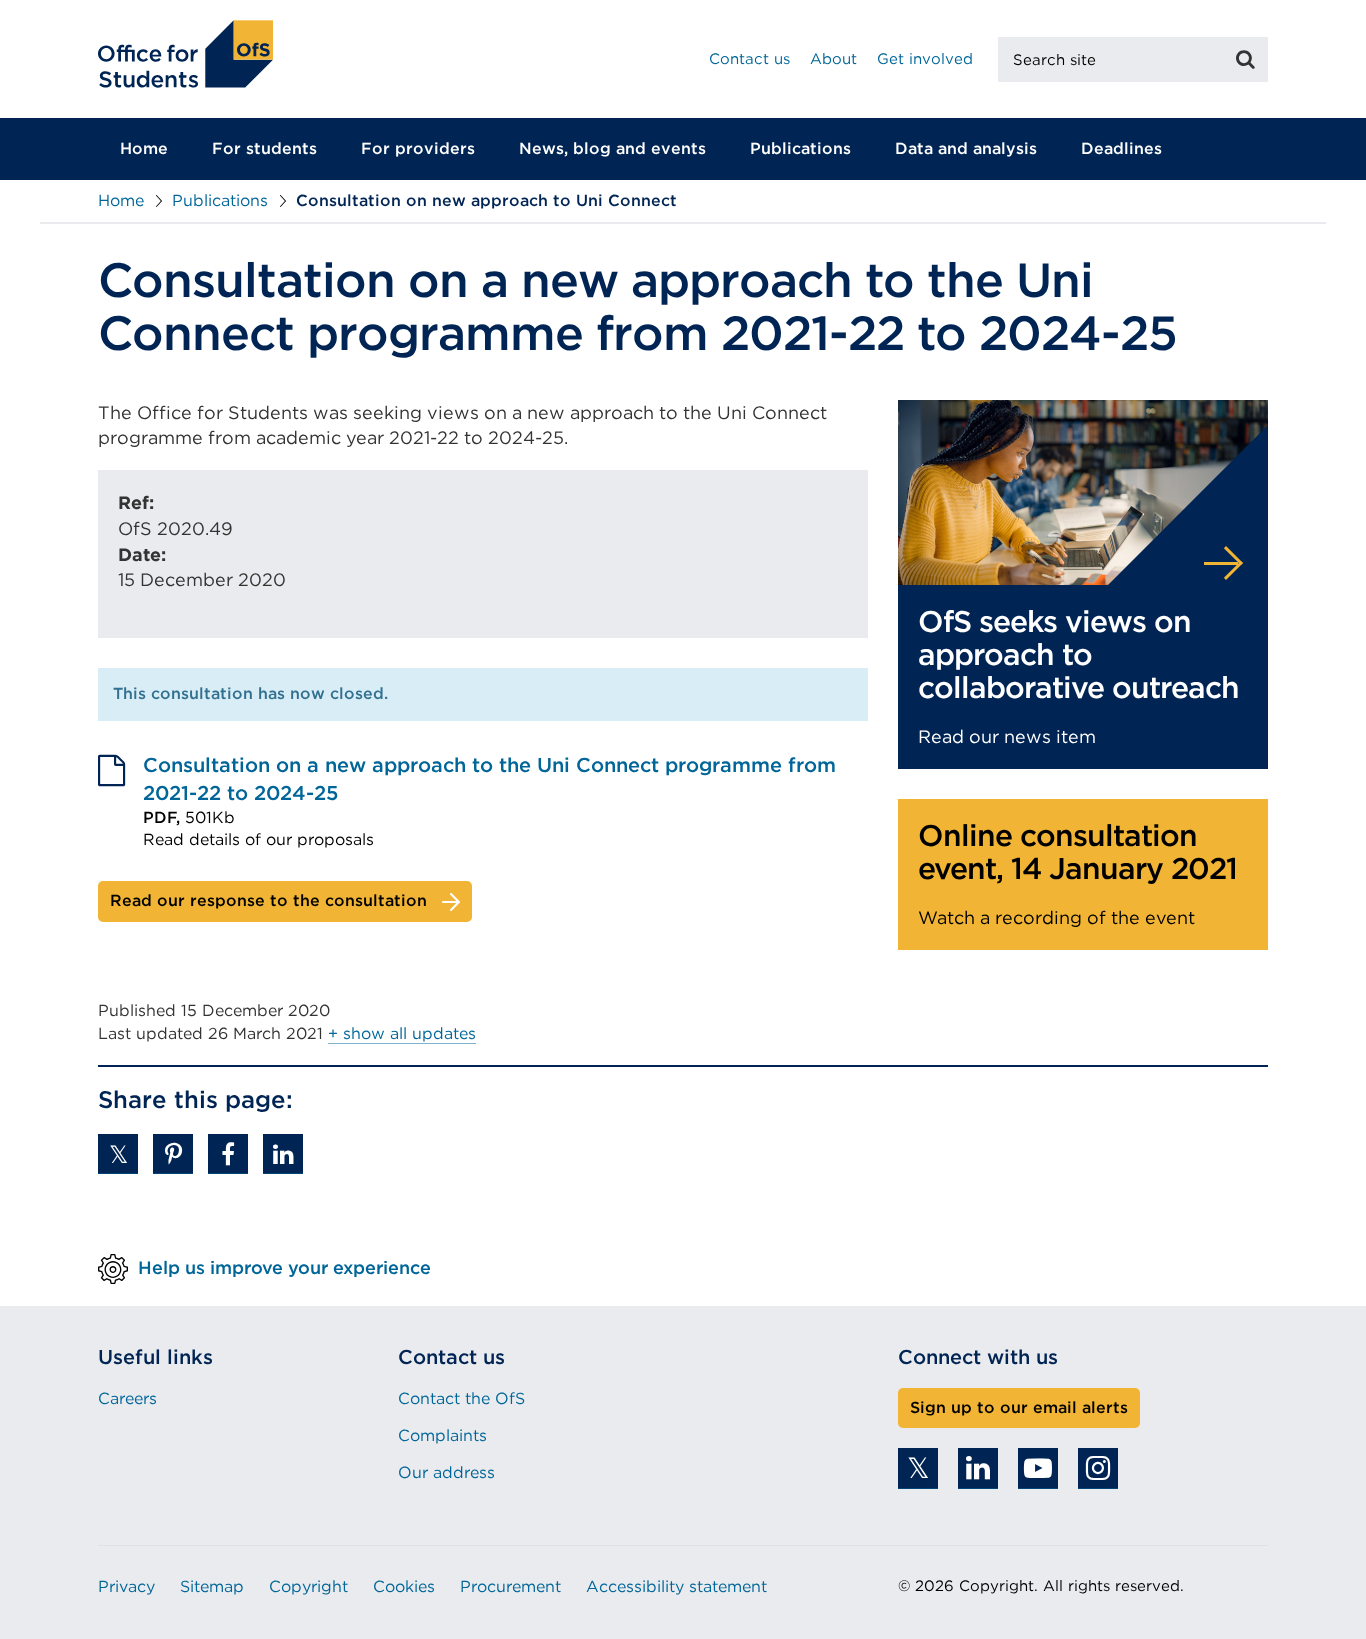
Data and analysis (966, 148)
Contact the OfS (461, 1398)
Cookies (404, 1586)
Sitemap (212, 1586)
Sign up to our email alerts (1019, 1407)
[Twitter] (918, 1468)
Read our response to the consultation (268, 900)
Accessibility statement (676, 1586)
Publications (800, 148)
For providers (418, 148)
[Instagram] (1098, 1468)
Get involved (925, 59)
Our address (446, 1472)
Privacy (126, 1586)
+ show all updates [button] (402, 1033)
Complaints (442, 1435)
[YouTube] (1038, 1468)
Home (144, 148)
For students (264, 148)
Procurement (510, 1586)
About (833, 59)
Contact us (749, 59)
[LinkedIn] (978, 1468)
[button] (118, 1154)
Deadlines (1121, 148)
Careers (127, 1398)
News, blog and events (612, 148)
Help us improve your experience (284, 1266)
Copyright (308, 1586)
